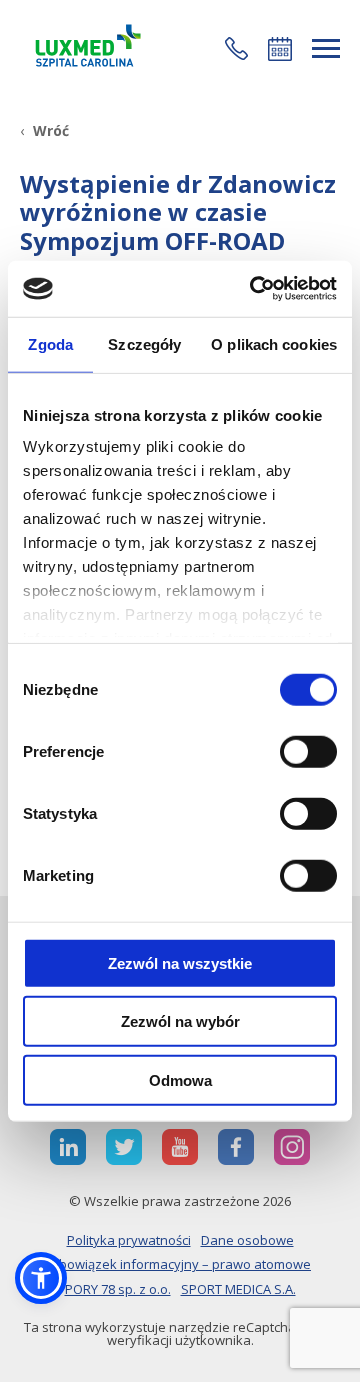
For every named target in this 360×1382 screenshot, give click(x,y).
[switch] (308, 751)
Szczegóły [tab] (144, 343)
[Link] (85, 48)
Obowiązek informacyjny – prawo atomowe (180, 1264)
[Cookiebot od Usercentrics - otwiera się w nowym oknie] (254, 289)
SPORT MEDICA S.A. (238, 1289)
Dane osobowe (247, 1240)
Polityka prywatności (129, 1240)
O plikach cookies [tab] (274, 343)
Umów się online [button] (280, 49)
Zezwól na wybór (180, 1021)
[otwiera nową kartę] (68, 1147)
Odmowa (180, 1079)
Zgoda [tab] (50, 343)
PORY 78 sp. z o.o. (118, 1289)
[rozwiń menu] (326, 48)
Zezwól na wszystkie (180, 962)
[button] (236, 48)
